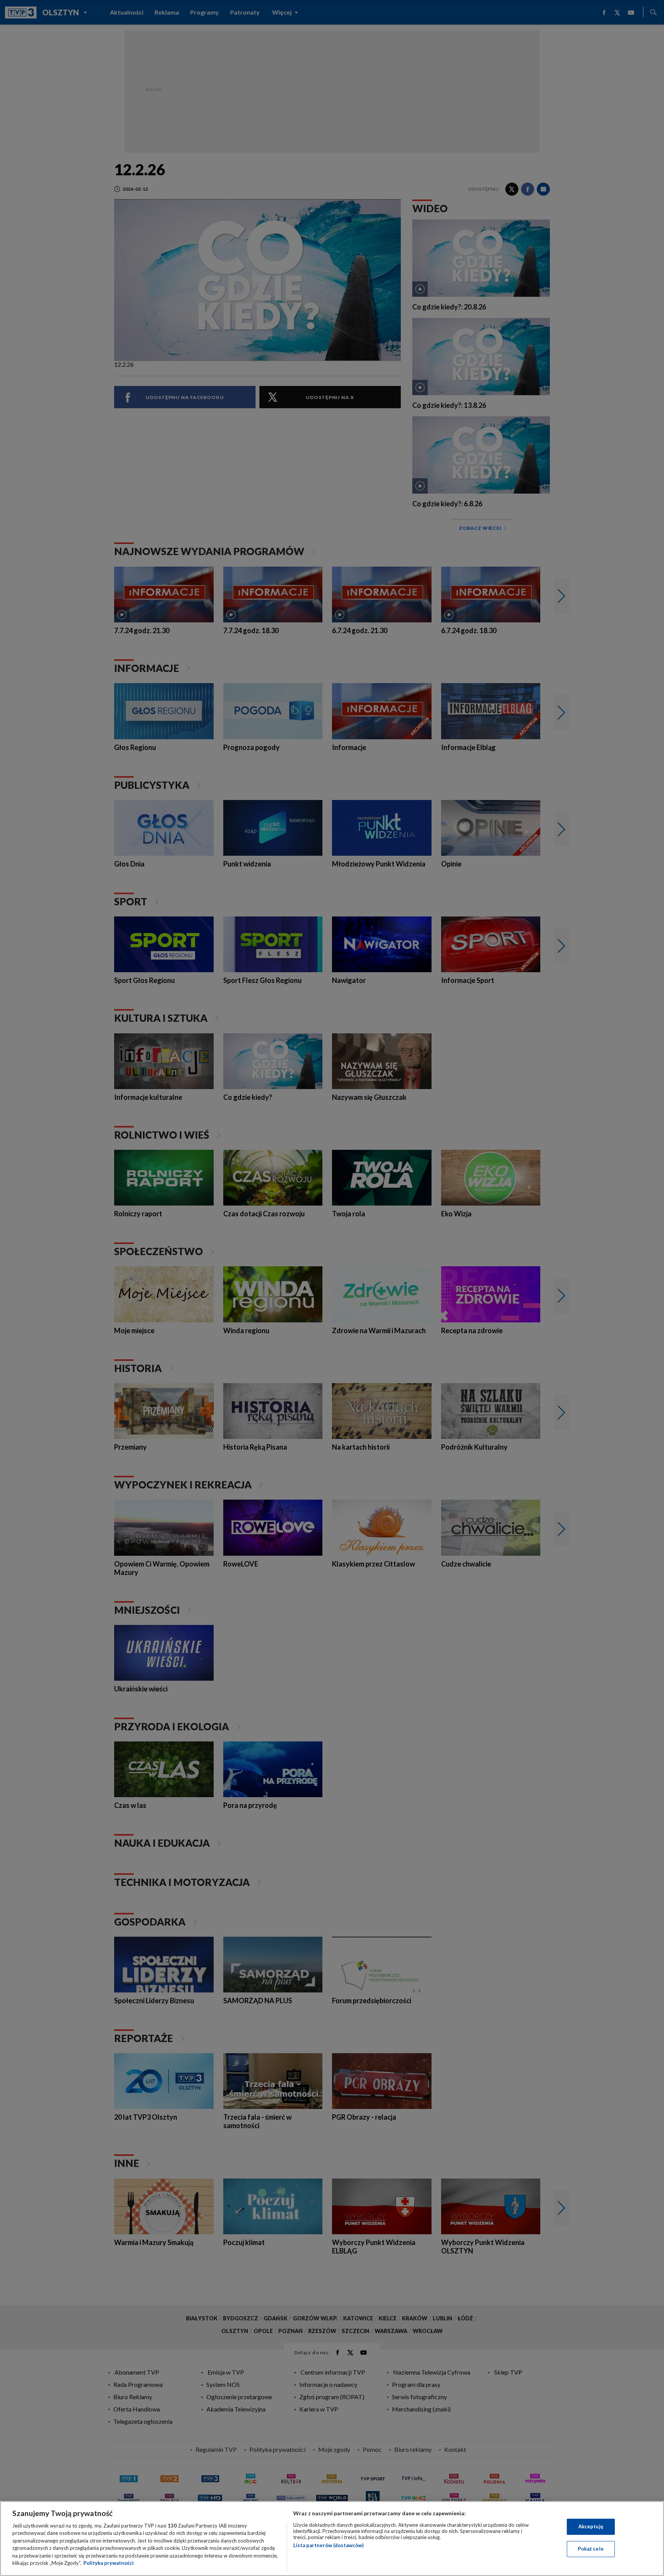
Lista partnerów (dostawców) (328, 2545)
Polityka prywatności (109, 2563)
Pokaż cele (591, 2549)
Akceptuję (591, 2526)
